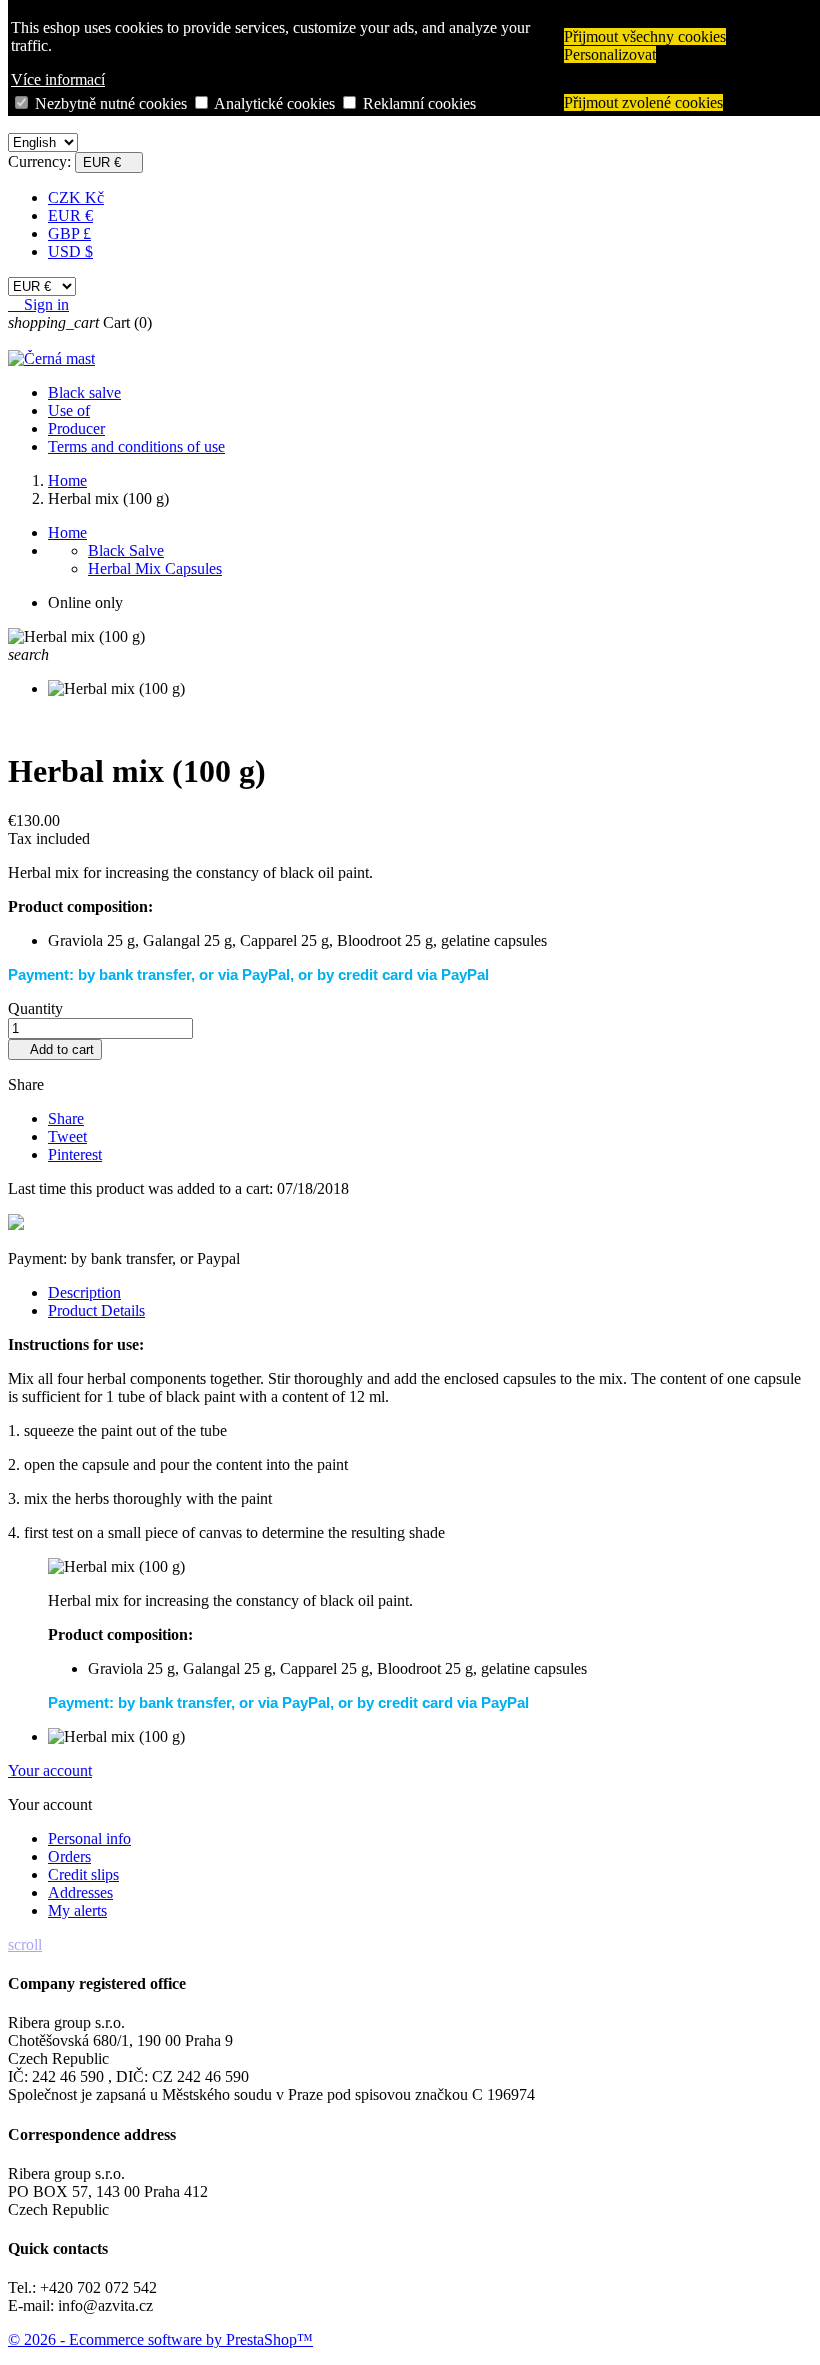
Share (66, 1118)
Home (67, 532)
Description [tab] (84, 1292)
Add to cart (55, 1049)
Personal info (89, 1838)
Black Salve (126, 550)
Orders (69, 1856)
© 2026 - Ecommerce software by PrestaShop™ (160, 2339)
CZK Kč (76, 197)
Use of (69, 410)
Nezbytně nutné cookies (111, 103)
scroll (25, 1944)
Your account (50, 1770)
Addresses (80, 1892)
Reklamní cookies (419, 103)
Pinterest (75, 1154)
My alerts (77, 1910)
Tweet (67, 1136)
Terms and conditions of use (136, 446)
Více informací (58, 79)
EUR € (70, 215)
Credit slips (83, 1874)
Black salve (84, 392)
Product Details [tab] (96, 1310)
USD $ (70, 251)
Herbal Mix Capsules (155, 568)
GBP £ (69, 233)
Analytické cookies (274, 103)
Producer (76, 428)
